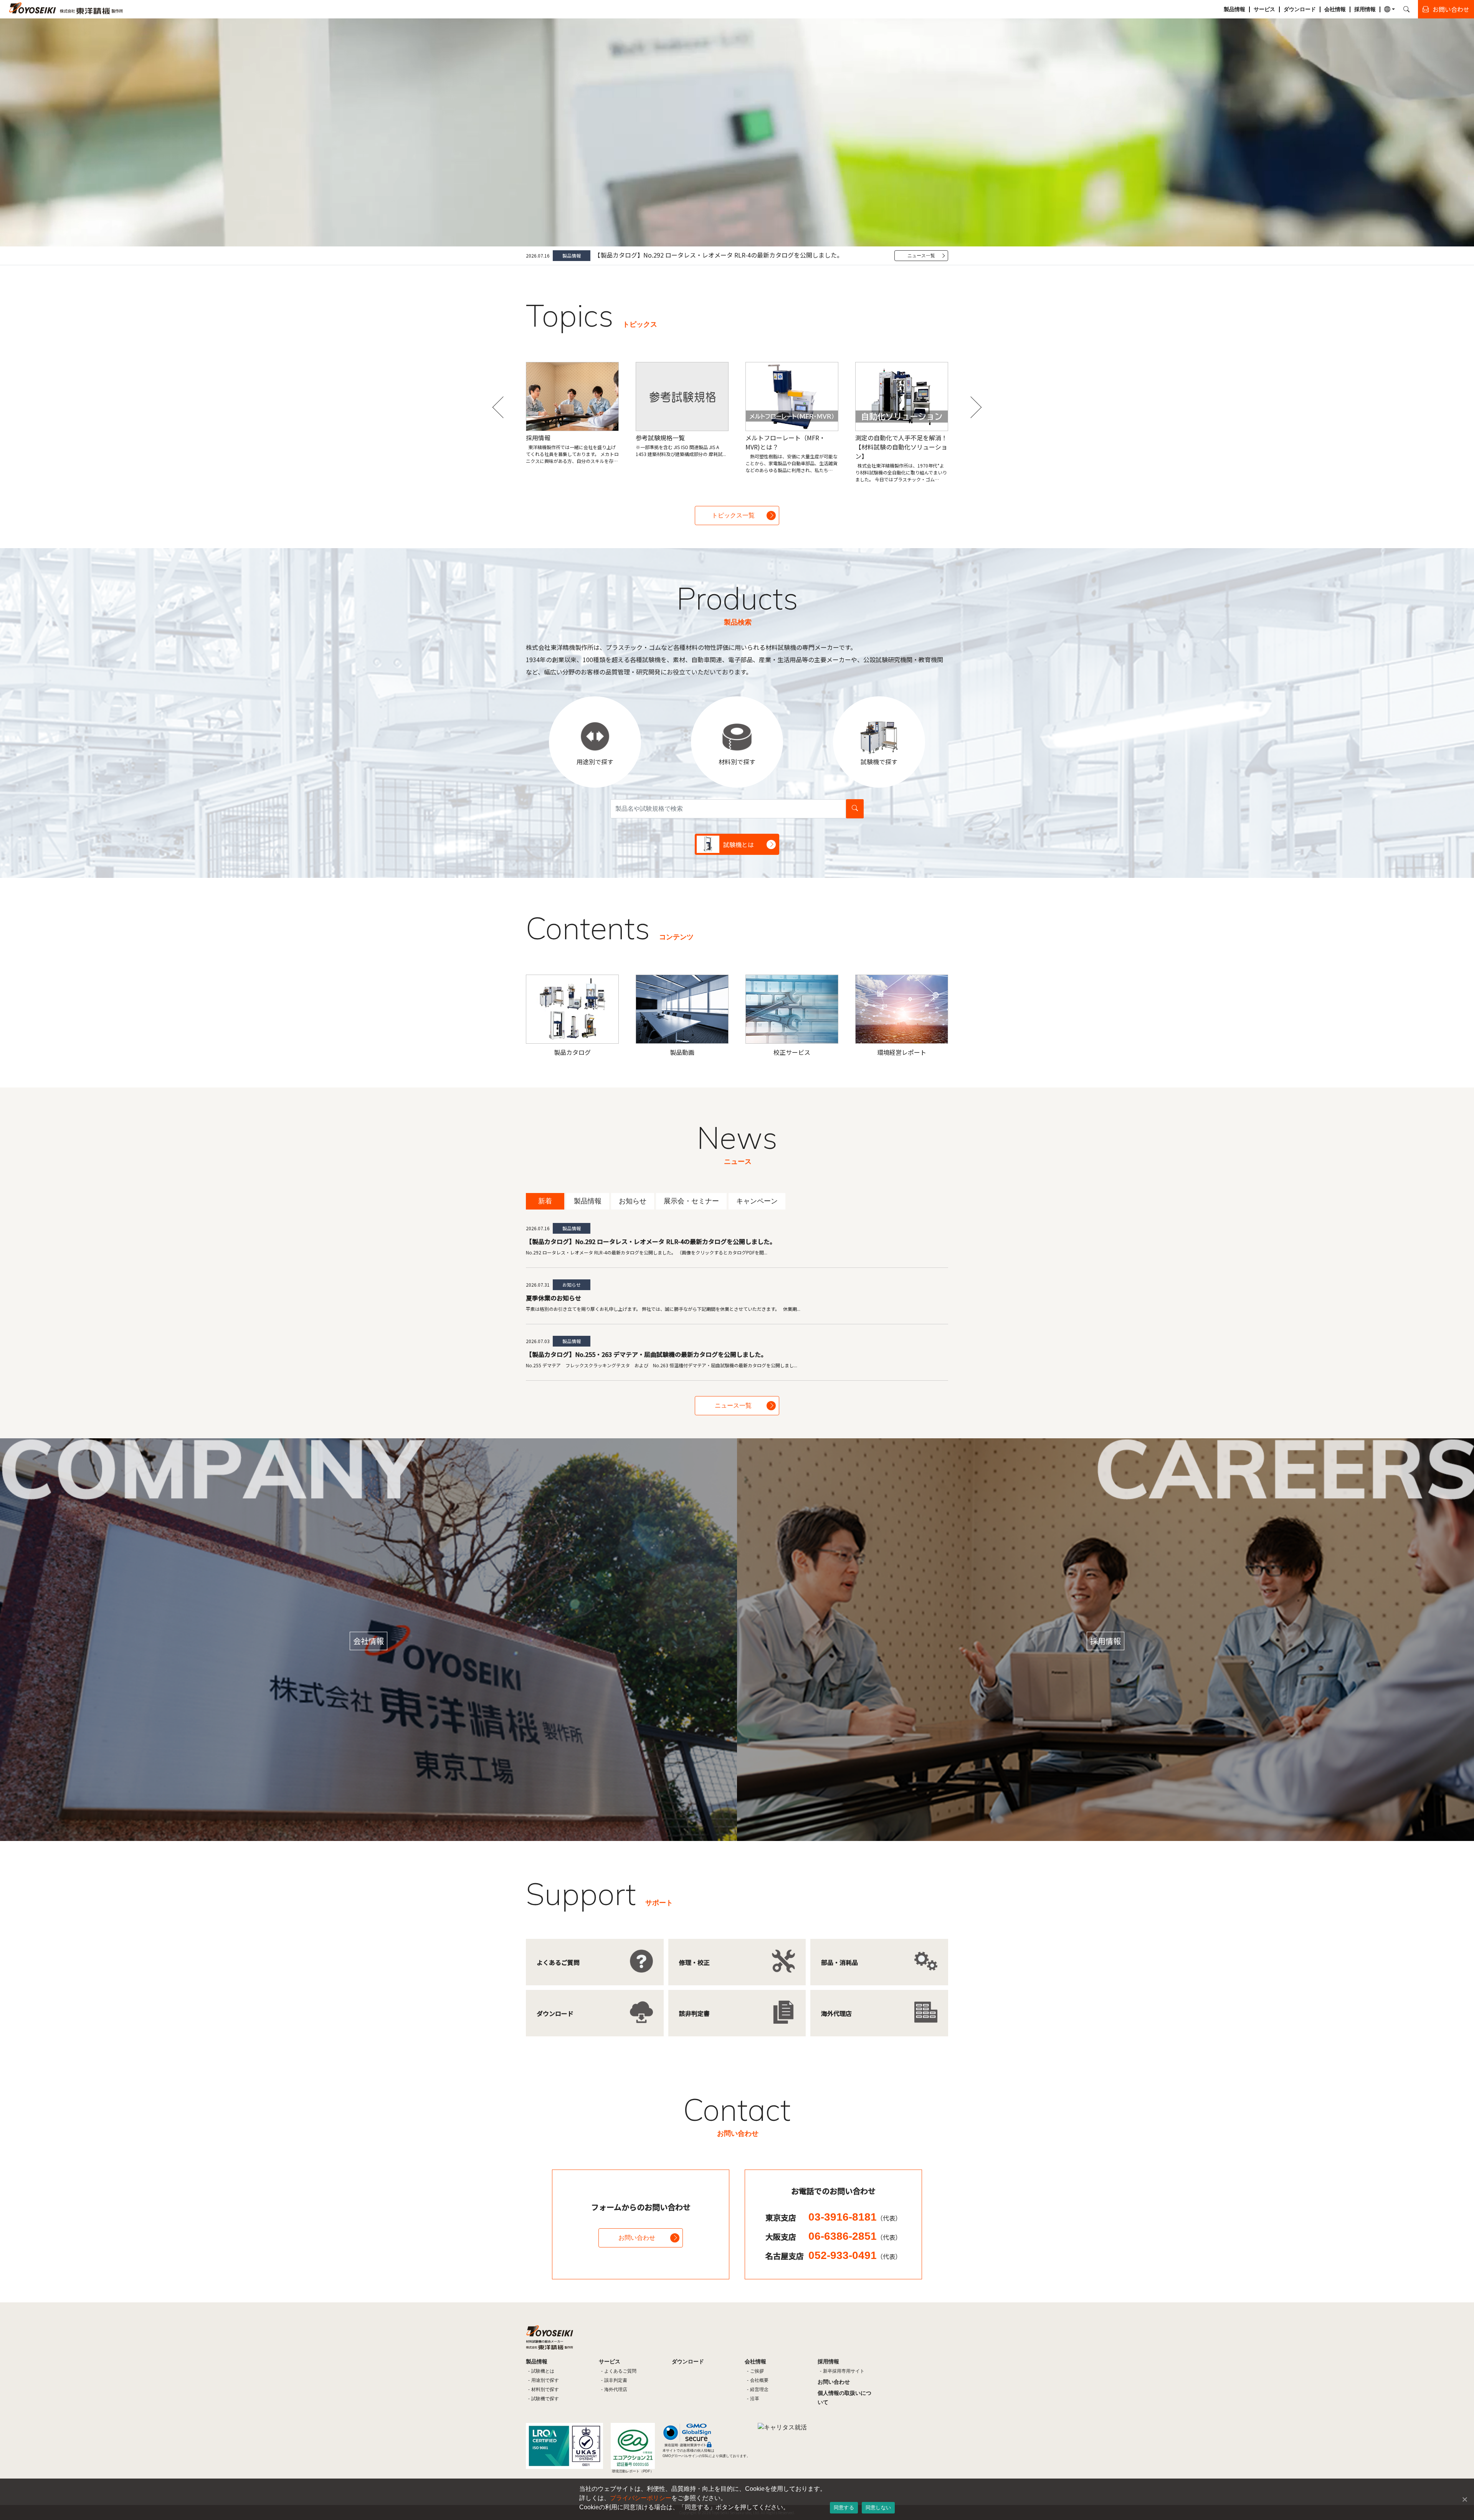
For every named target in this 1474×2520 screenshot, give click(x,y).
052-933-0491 (855, 2255)
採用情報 (1365, 9)
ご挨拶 (757, 2371)
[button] (1390, 9)
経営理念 (759, 2389)
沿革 (755, 2399)
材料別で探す (545, 2389)
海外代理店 (616, 2389)
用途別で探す (545, 2380)
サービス (1264, 9)
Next (971, 407)
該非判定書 (616, 2380)
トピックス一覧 (733, 515)
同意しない (878, 2507)
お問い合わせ (637, 2238)
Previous (503, 407)
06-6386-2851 (855, 2236)
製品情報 (1234, 9)
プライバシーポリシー (641, 2498)
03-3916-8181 (855, 2217)
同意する (844, 2507)
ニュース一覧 (921, 256)
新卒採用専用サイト (844, 2371)
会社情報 (1335, 9)
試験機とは (543, 2371)
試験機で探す (545, 2399)
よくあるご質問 (620, 2371)
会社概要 (759, 2380)
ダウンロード (1300, 9)
